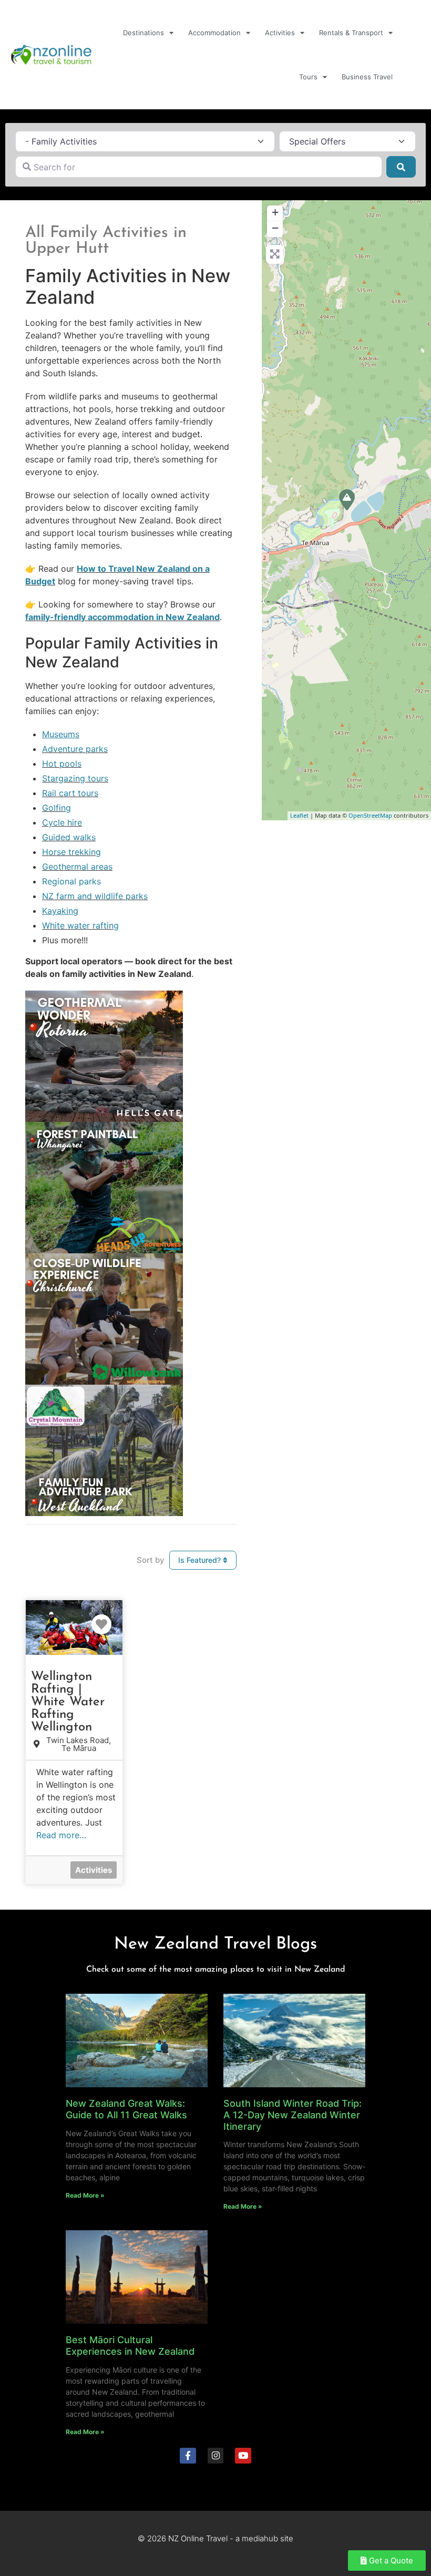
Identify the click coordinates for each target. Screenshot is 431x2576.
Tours (308, 77)
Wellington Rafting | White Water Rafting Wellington (68, 1702)
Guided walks (69, 837)
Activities (280, 33)
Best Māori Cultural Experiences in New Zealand (130, 2346)
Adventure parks (75, 749)
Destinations (143, 33)
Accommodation (214, 33)
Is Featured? (201, 1560)
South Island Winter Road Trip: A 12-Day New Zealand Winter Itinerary (293, 2115)
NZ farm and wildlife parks (95, 896)
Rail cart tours (70, 793)
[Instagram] (216, 2456)
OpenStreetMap (370, 815)
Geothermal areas (77, 867)
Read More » (85, 2195)
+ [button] (275, 212)
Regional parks (71, 881)
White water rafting (80, 925)
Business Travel (367, 77)
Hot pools (62, 764)
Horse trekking (71, 852)
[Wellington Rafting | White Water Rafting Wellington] (347, 500)
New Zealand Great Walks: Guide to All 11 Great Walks (126, 2109)
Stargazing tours (75, 778)
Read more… (61, 1835)
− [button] (275, 228)
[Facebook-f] (188, 2456)
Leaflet (299, 815)
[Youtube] (243, 2456)
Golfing (57, 808)
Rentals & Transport (351, 33)
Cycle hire (62, 822)
